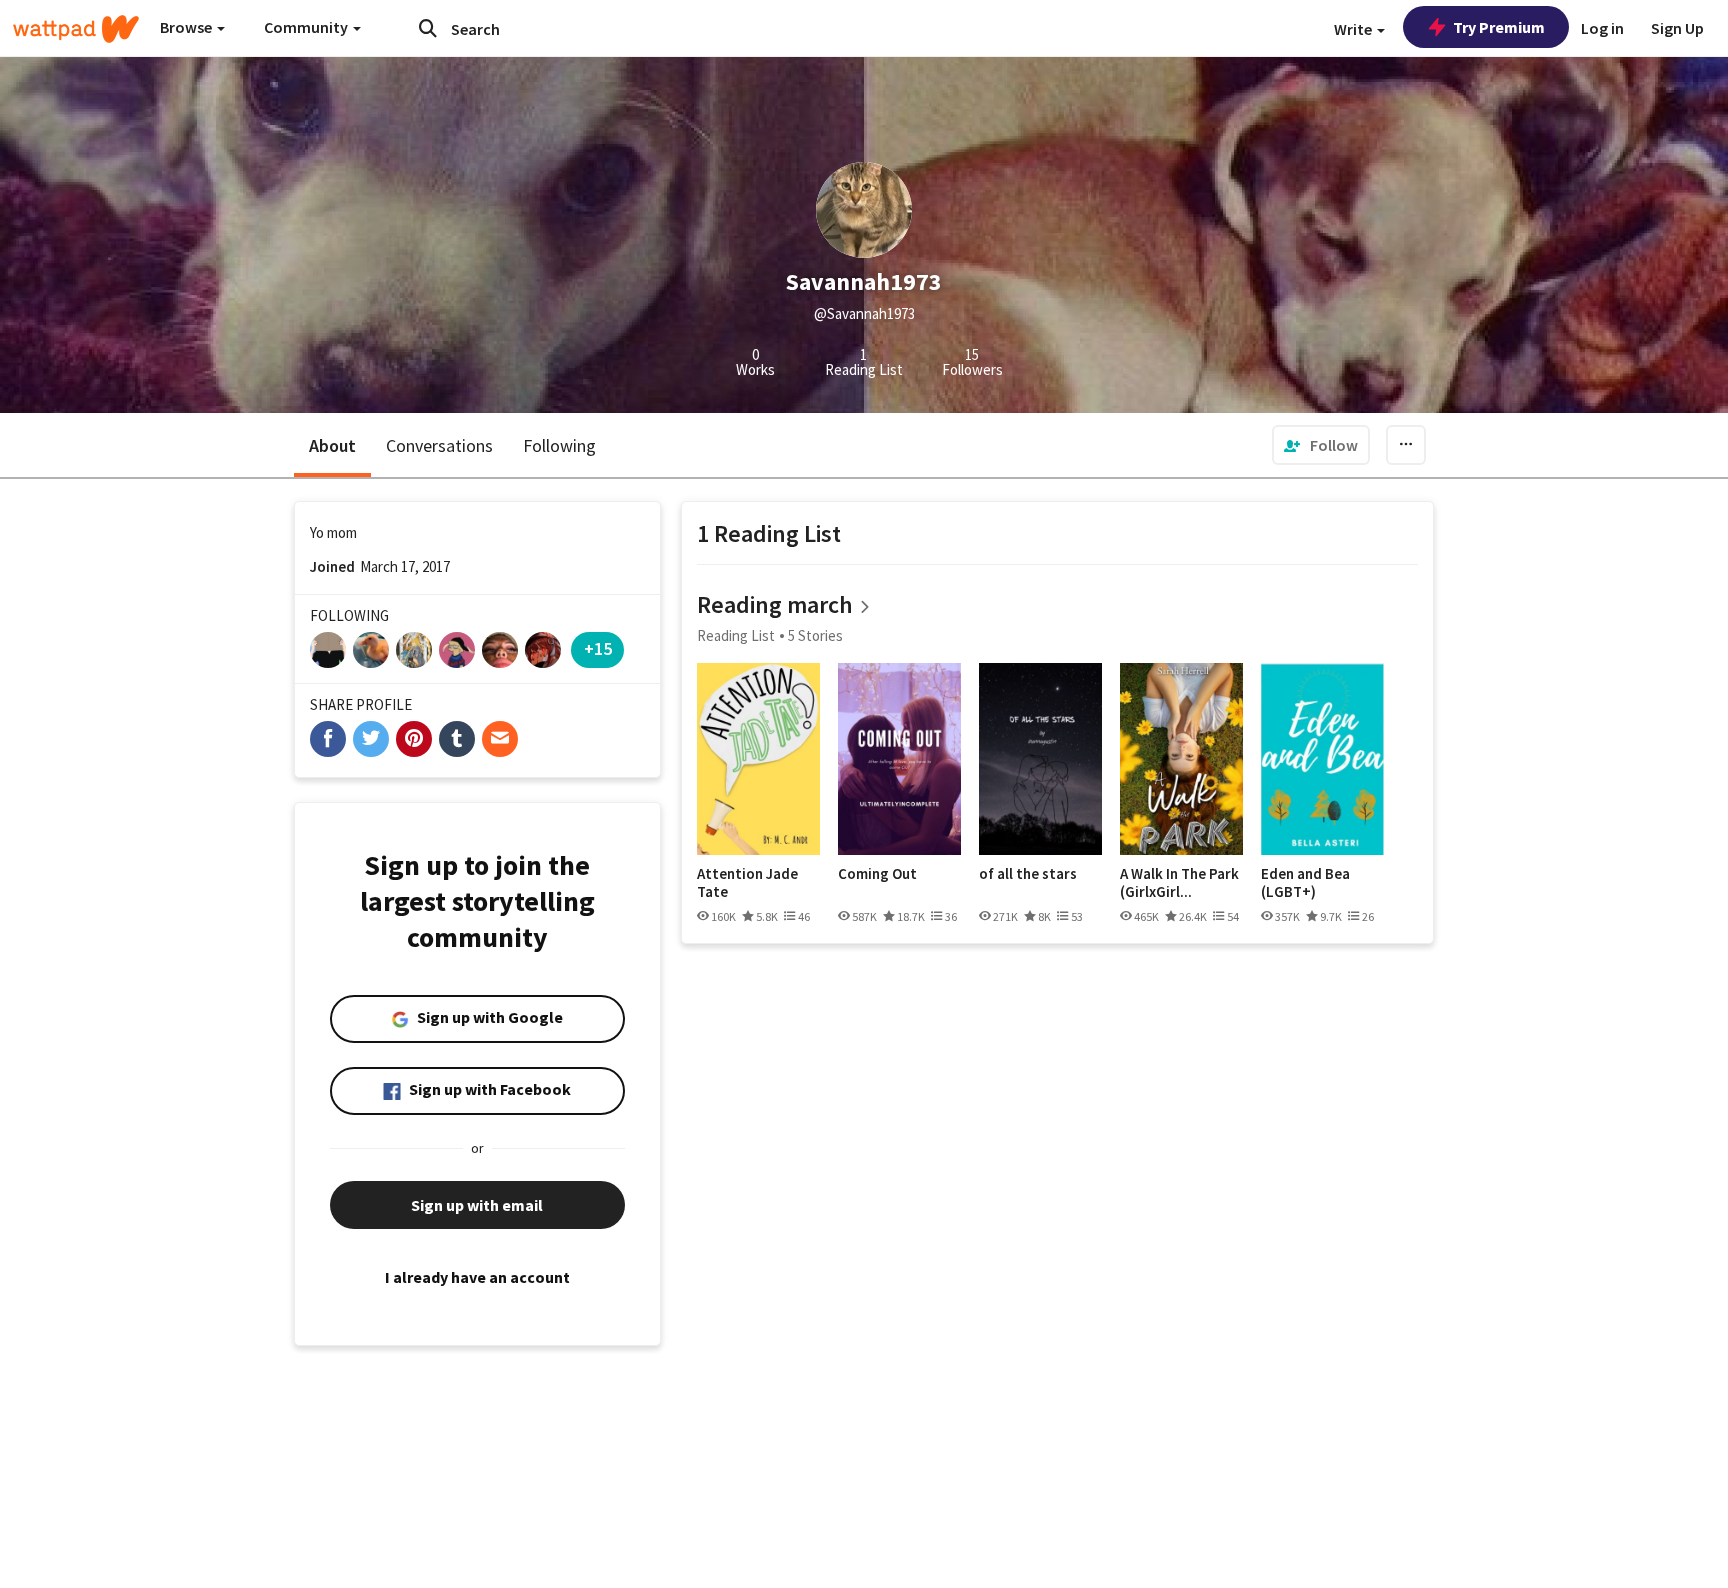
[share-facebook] (328, 739)
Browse (187, 27)
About (332, 445)
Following (559, 445)
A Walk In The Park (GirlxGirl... (1179, 882)
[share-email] (500, 739)
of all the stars (1028, 874)
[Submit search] (428, 28)
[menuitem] (1321, 445)
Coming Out (877, 874)
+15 (598, 648)
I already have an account (477, 1277)
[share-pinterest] (414, 739)
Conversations (439, 445)
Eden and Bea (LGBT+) (1305, 882)
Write (1354, 29)
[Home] (76, 29)
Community (307, 27)
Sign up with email (477, 1205)
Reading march (775, 604)
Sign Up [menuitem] (1677, 28)
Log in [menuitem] (1602, 28)
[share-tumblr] (457, 739)
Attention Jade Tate (747, 882)
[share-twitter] (371, 739)
